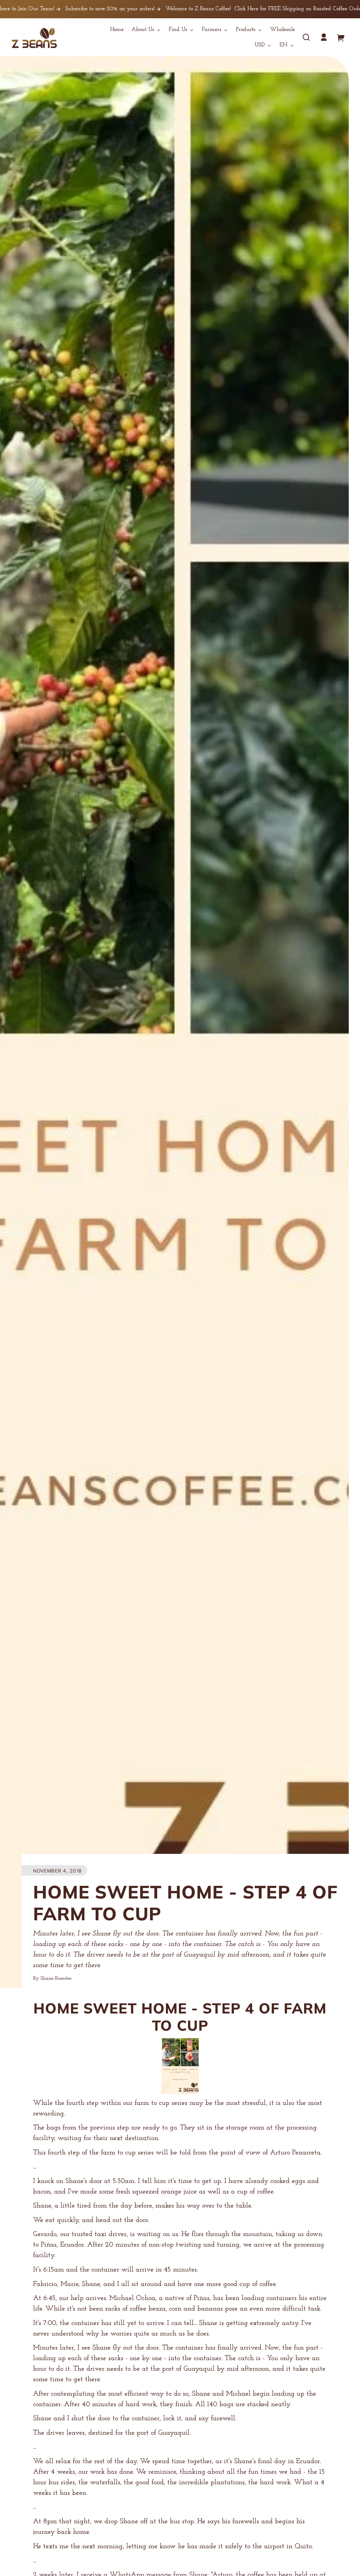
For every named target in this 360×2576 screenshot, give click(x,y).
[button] (306, 37)
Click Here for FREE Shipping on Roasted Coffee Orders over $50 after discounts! (235, 9)
